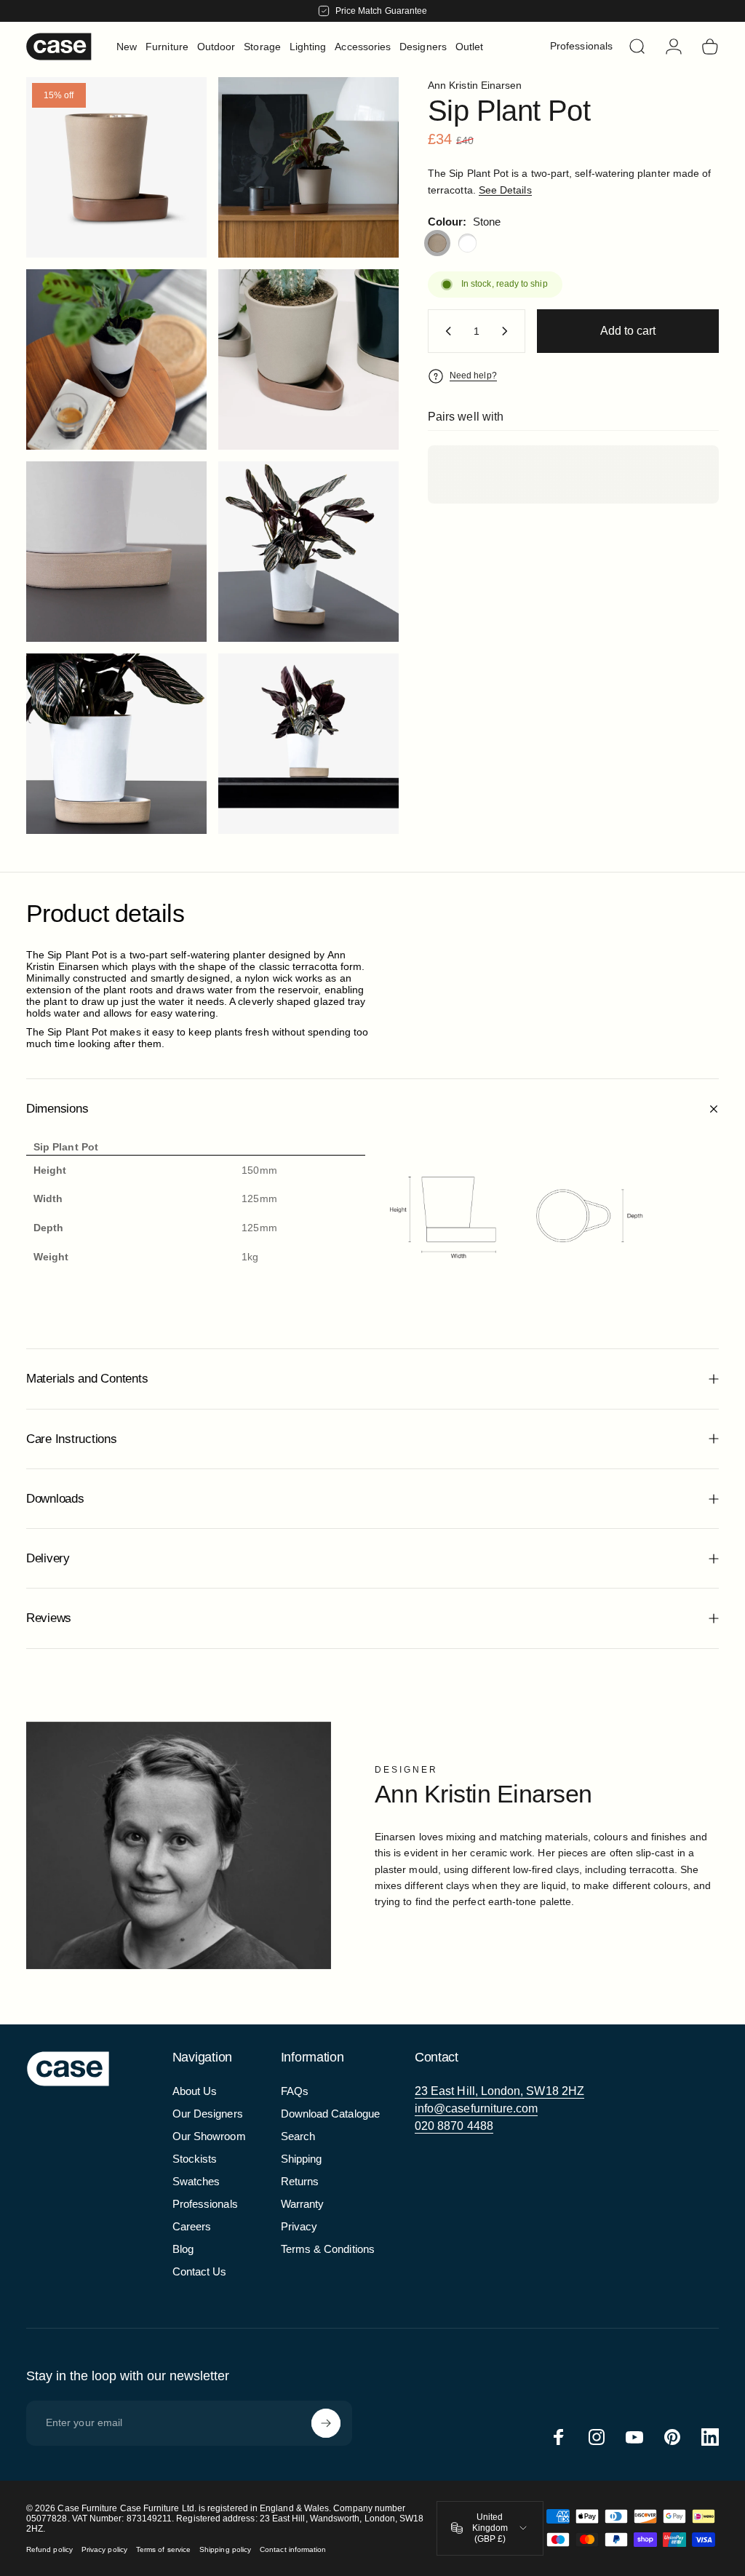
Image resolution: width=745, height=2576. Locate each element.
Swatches (196, 2181)
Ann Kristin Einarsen (475, 85)
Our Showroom (209, 2136)
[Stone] (437, 243)
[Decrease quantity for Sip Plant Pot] (445, 331)
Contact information (293, 2549)
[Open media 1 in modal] (116, 167)
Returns (300, 2181)
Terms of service (163, 2549)
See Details (505, 190)
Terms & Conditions (328, 2249)
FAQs (295, 2091)
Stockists (195, 2159)
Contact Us (200, 2271)
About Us (195, 2091)
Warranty (303, 2204)
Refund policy (49, 2549)
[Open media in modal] (308, 167)
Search (298, 2136)
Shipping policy (225, 2549)
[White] (468, 243)
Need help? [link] (473, 375)
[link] (499, 2091)
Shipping (302, 2159)
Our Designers (208, 2114)
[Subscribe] (326, 2423)
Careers (192, 2226)
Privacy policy (104, 2549)
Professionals (205, 2204)
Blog (183, 2249)
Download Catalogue (330, 2114)
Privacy (299, 2226)
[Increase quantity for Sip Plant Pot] (508, 331)
